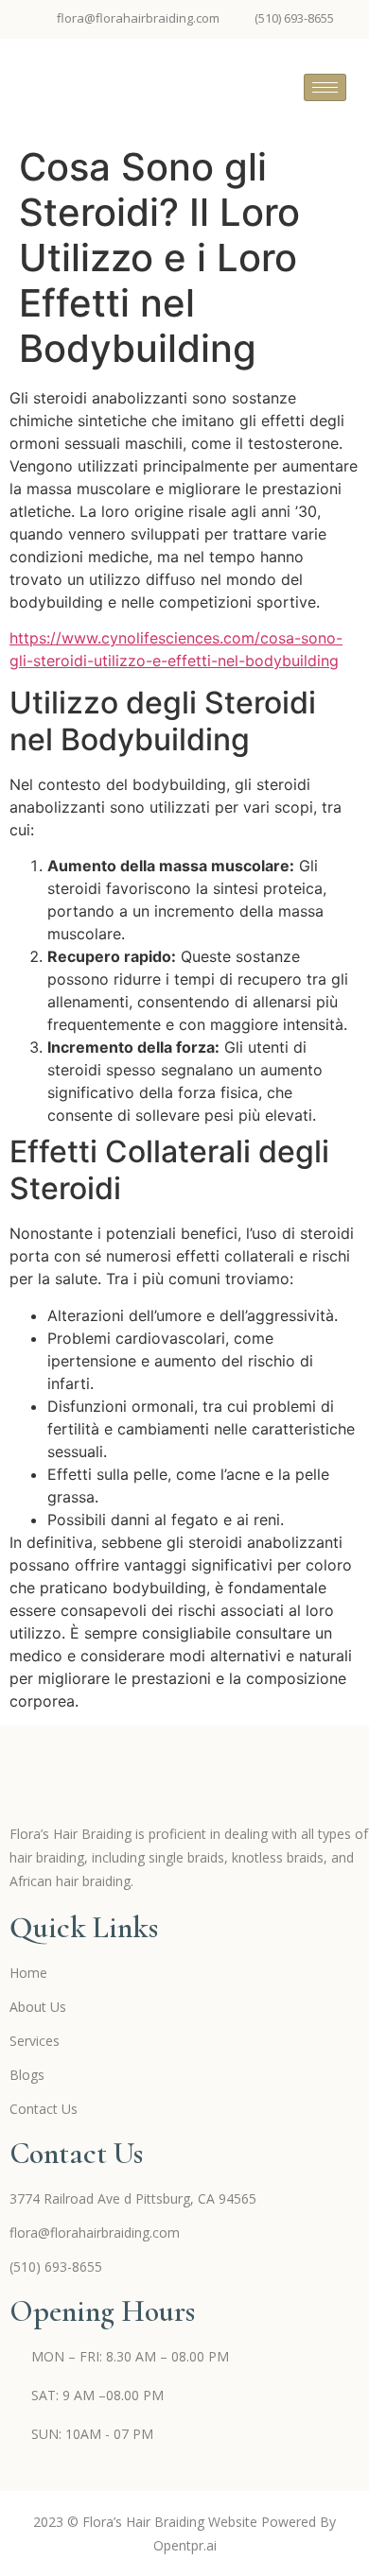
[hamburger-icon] (325, 87)
